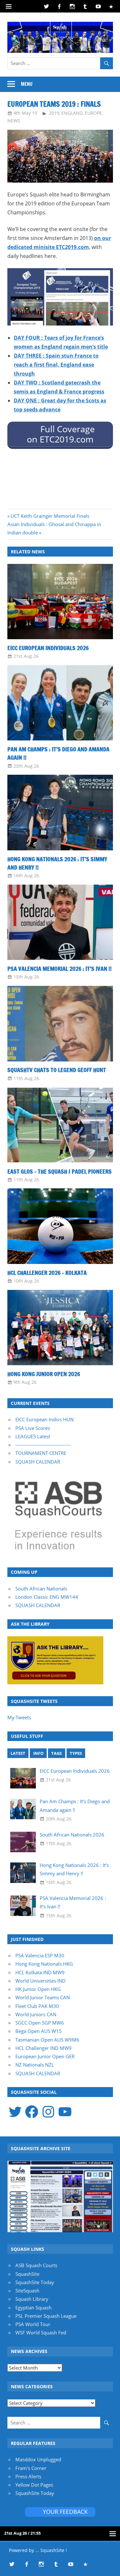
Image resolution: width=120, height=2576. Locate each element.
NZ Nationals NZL (35, 2065)
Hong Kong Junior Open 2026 (44, 1374)
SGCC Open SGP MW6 (40, 2023)
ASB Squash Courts (36, 2265)
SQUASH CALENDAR (38, 1462)
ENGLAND (72, 113)
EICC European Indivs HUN (44, 1419)
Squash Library (32, 2299)
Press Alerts (28, 2476)
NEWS (14, 121)
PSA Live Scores (33, 1428)
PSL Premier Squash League (46, 2316)
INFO (38, 1753)
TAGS (56, 1753)
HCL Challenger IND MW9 (44, 2048)
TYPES (76, 1753)
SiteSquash (27, 2291)
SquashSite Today (35, 2282)
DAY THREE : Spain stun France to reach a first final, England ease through (56, 365)
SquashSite (27, 2274)
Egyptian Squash (33, 2308)
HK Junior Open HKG (38, 1989)
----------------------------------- (43, 1445)
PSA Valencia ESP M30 (40, 1955)
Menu (27, 84)
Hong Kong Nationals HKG (44, 1964)
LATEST (18, 1753)
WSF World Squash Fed (41, 2332)
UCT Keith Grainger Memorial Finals (50, 516)
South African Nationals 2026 (72, 1835)
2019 (54, 113)
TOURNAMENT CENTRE (41, 1453)
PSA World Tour (33, 2324)
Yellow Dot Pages (34, 2485)
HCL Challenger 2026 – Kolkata (47, 1273)
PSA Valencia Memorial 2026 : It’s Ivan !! (60, 969)
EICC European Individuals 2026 (48, 648)
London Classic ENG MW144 (47, 1597)
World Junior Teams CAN (43, 1997)
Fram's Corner (31, 2468)
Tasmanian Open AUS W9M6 (47, 2040)
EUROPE (93, 113)
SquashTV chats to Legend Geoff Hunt (57, 1070)
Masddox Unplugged (38, 2459)
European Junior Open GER (45, 2056)
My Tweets (19, 1717)
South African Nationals (41, 1589)
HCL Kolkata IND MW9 (40, 1972)
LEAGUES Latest (33, 1436)
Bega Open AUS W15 (39, 2031)
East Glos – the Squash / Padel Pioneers (60, 1171)
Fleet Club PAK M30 (37, 2006)
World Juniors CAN (36, 2014)
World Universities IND (40, 1981)
